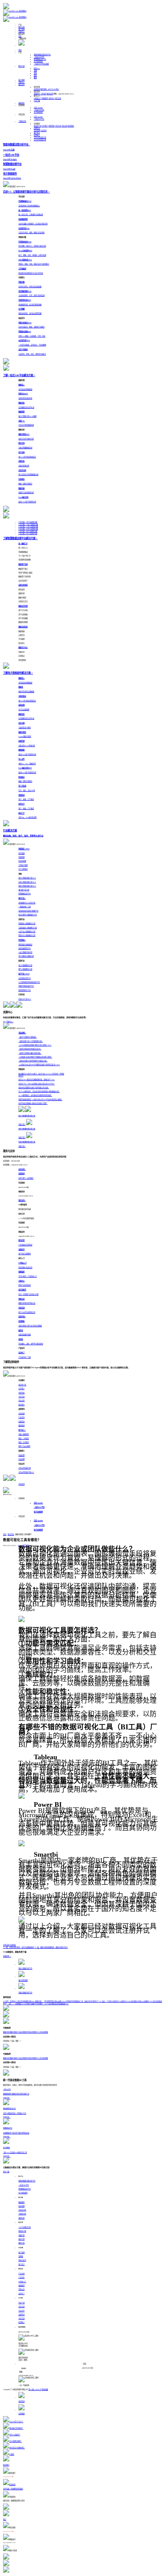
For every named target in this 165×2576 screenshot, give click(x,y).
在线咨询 (37, 89)
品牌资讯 (37, 128)
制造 (37, 68)
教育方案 (21, 2243)
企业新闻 (37, 131)
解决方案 (21, 27)
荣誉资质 (51, 126)
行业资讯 (43, 131)
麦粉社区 (21, 103)
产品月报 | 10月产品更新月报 (28, 529)
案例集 (21, 2256)
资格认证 (21, 2289)
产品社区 (21, 2277)
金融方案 (21, 2235)
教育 (35, 78)
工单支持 (43, 94)
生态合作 (21, 2311)
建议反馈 (50, 94)
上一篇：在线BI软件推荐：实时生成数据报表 (18, 1947)
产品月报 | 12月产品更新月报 (28, 524)
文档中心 (51, 98)
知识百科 (11, 1534)
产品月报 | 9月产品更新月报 (28, 531)
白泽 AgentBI (38, 108)
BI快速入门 (38, 98)
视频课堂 (45, 98)
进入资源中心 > (8, 1022)
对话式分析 (22, 2210)
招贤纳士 (37, 135)
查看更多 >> (7, 1956)
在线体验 (13, 1945)
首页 (20, 50)
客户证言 (37, 133)
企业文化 (64, 126)
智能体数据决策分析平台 (42, 55)
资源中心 (21, 32)
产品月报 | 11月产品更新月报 (28, 527)
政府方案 (21, 2239)
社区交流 (58, 98)
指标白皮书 (22, 2260)
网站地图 (45, 2389)
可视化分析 (22, 2214)
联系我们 (71, 126)
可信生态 (58, 126)
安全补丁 (21, 2294)
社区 (20, 36)
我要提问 (37, 94)
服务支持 (21, 85)
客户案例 (21, 29)
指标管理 (21, 2206)
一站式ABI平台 (39, 57)
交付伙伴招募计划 (40, 140)
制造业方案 (22, 2231)
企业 (35, 73)
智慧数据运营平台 (40, 59)
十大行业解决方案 (25, 2227)
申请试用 (21, 1484)
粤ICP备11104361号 (35, 2389)
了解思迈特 (22, 121)
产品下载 (37, 101)
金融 (35, 71)
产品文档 (21, 2274)
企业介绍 (21, 2303)
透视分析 (21, 2218)
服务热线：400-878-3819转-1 (50, 89)
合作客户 (45, 126)
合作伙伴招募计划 (40, 137)
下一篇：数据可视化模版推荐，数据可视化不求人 (51, 1947)
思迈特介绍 (38, 126)
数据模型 (21, 2202)
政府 (35, 75)
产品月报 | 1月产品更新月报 (28, 522)
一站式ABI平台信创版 (41, 64)
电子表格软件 (38, 62)
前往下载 (6, 2172)
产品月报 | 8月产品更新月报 (28, 534)
